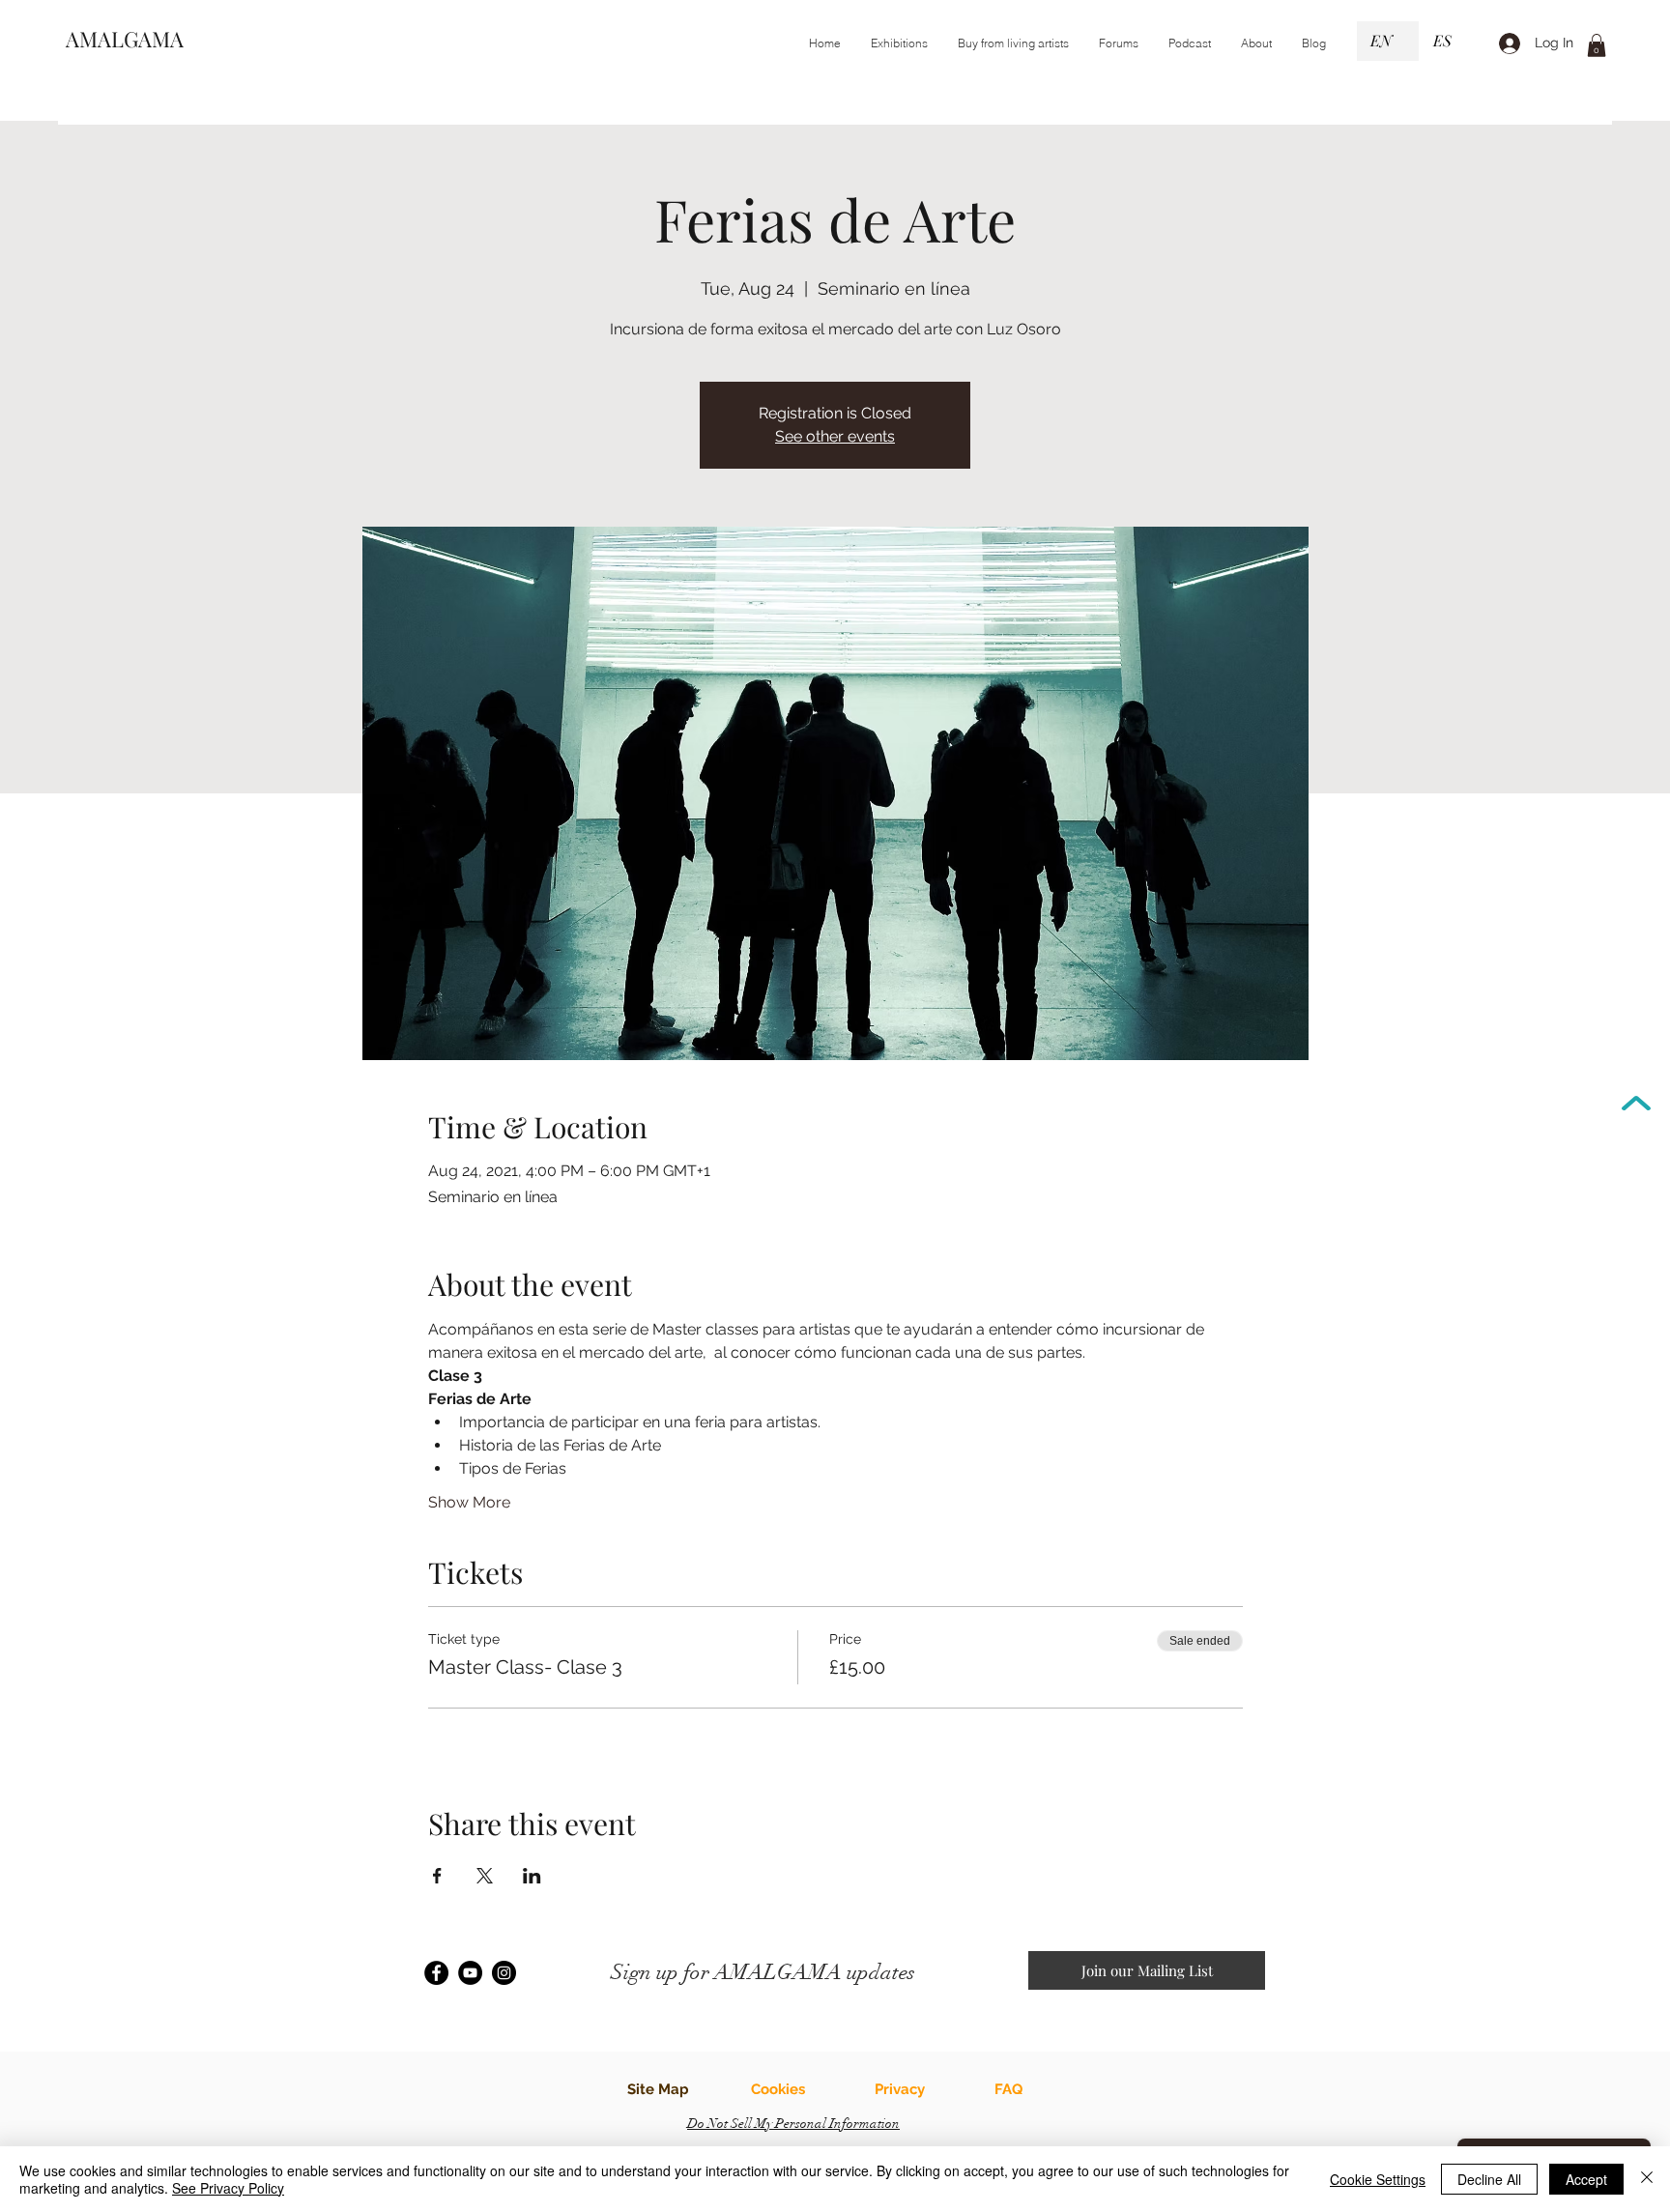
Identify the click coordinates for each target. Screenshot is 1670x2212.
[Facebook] (436, 1973)
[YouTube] (470, 1973)
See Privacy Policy (228, 2188)
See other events (835, 436)
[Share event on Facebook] (437, 1876)
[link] (1597, 45)
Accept (1586, 2179)
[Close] (1647, 2179)
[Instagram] (504, 1973)
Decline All (1489, 2179)
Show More (469, 1502)
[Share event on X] (485, 1876)
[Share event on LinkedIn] (532, 1876)
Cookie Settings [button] (1378, 2179)
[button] (899, 43)
